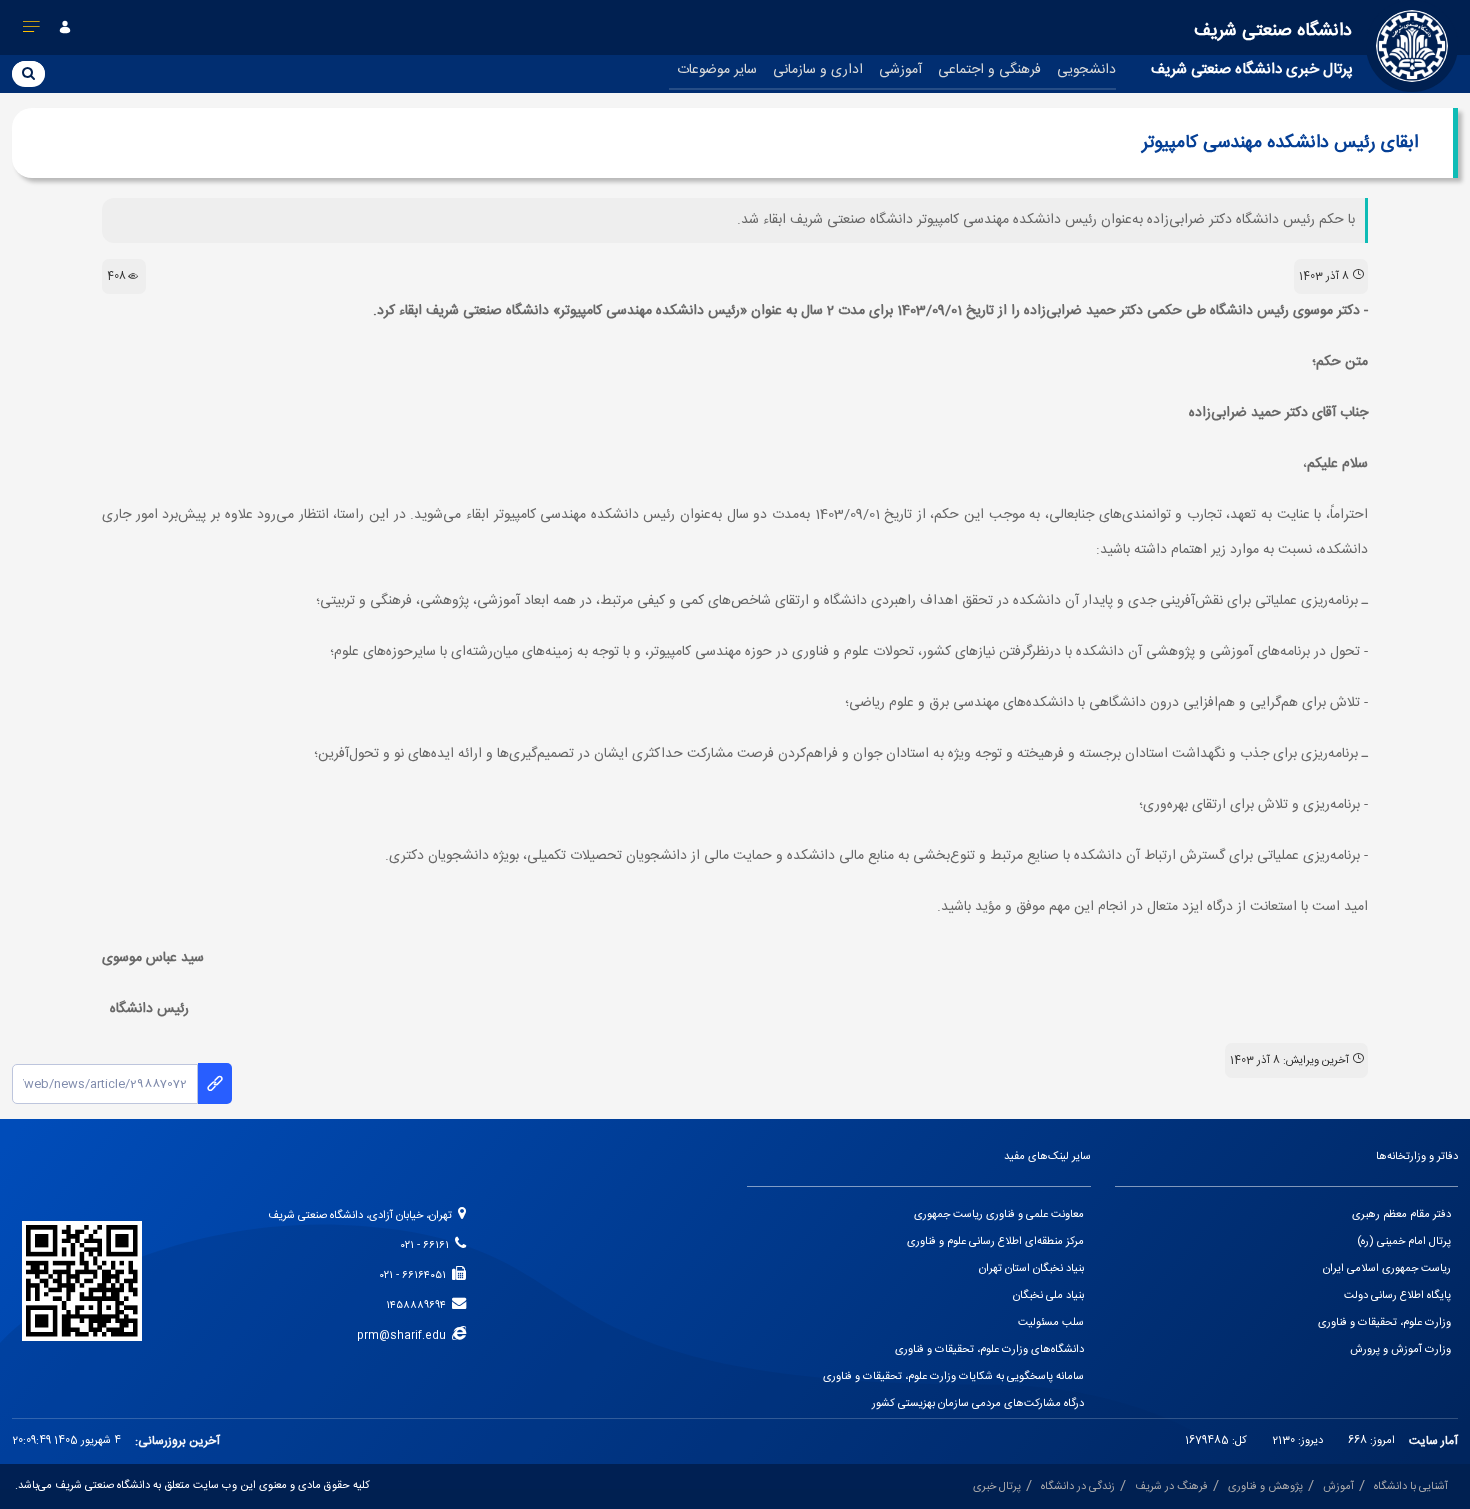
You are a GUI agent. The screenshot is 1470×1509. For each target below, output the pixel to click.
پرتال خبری (997, 1487)
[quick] (32, 31)
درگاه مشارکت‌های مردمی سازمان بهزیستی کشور (978, 1404)
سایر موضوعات (717, 70)
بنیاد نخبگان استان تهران (1031, 1269)
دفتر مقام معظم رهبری (1401, 1215)
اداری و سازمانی (818, 70)
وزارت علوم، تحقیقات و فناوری (1384, 1323)
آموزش (1338, 1487)
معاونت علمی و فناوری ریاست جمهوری (999, 1215)
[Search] (28, 73)
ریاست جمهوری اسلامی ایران (1387, 1269)
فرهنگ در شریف (1171, 1487)
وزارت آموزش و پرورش (1400, 1350)
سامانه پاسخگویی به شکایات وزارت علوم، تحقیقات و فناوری (953, 1377)
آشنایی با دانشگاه (1411, 1487)
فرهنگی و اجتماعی (989, 70)
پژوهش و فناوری (1265, 1487)
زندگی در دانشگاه (1078, 1487)
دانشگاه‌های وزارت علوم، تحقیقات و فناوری (989, 1350)
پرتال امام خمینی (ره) (1404, 1242)
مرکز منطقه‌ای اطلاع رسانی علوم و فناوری (995, 1242)
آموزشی (900, 70)
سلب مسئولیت (1051, 1323)
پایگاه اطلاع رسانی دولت (1397, 1296)
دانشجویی (1086, 70)
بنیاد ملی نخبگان (1048, 1296)
